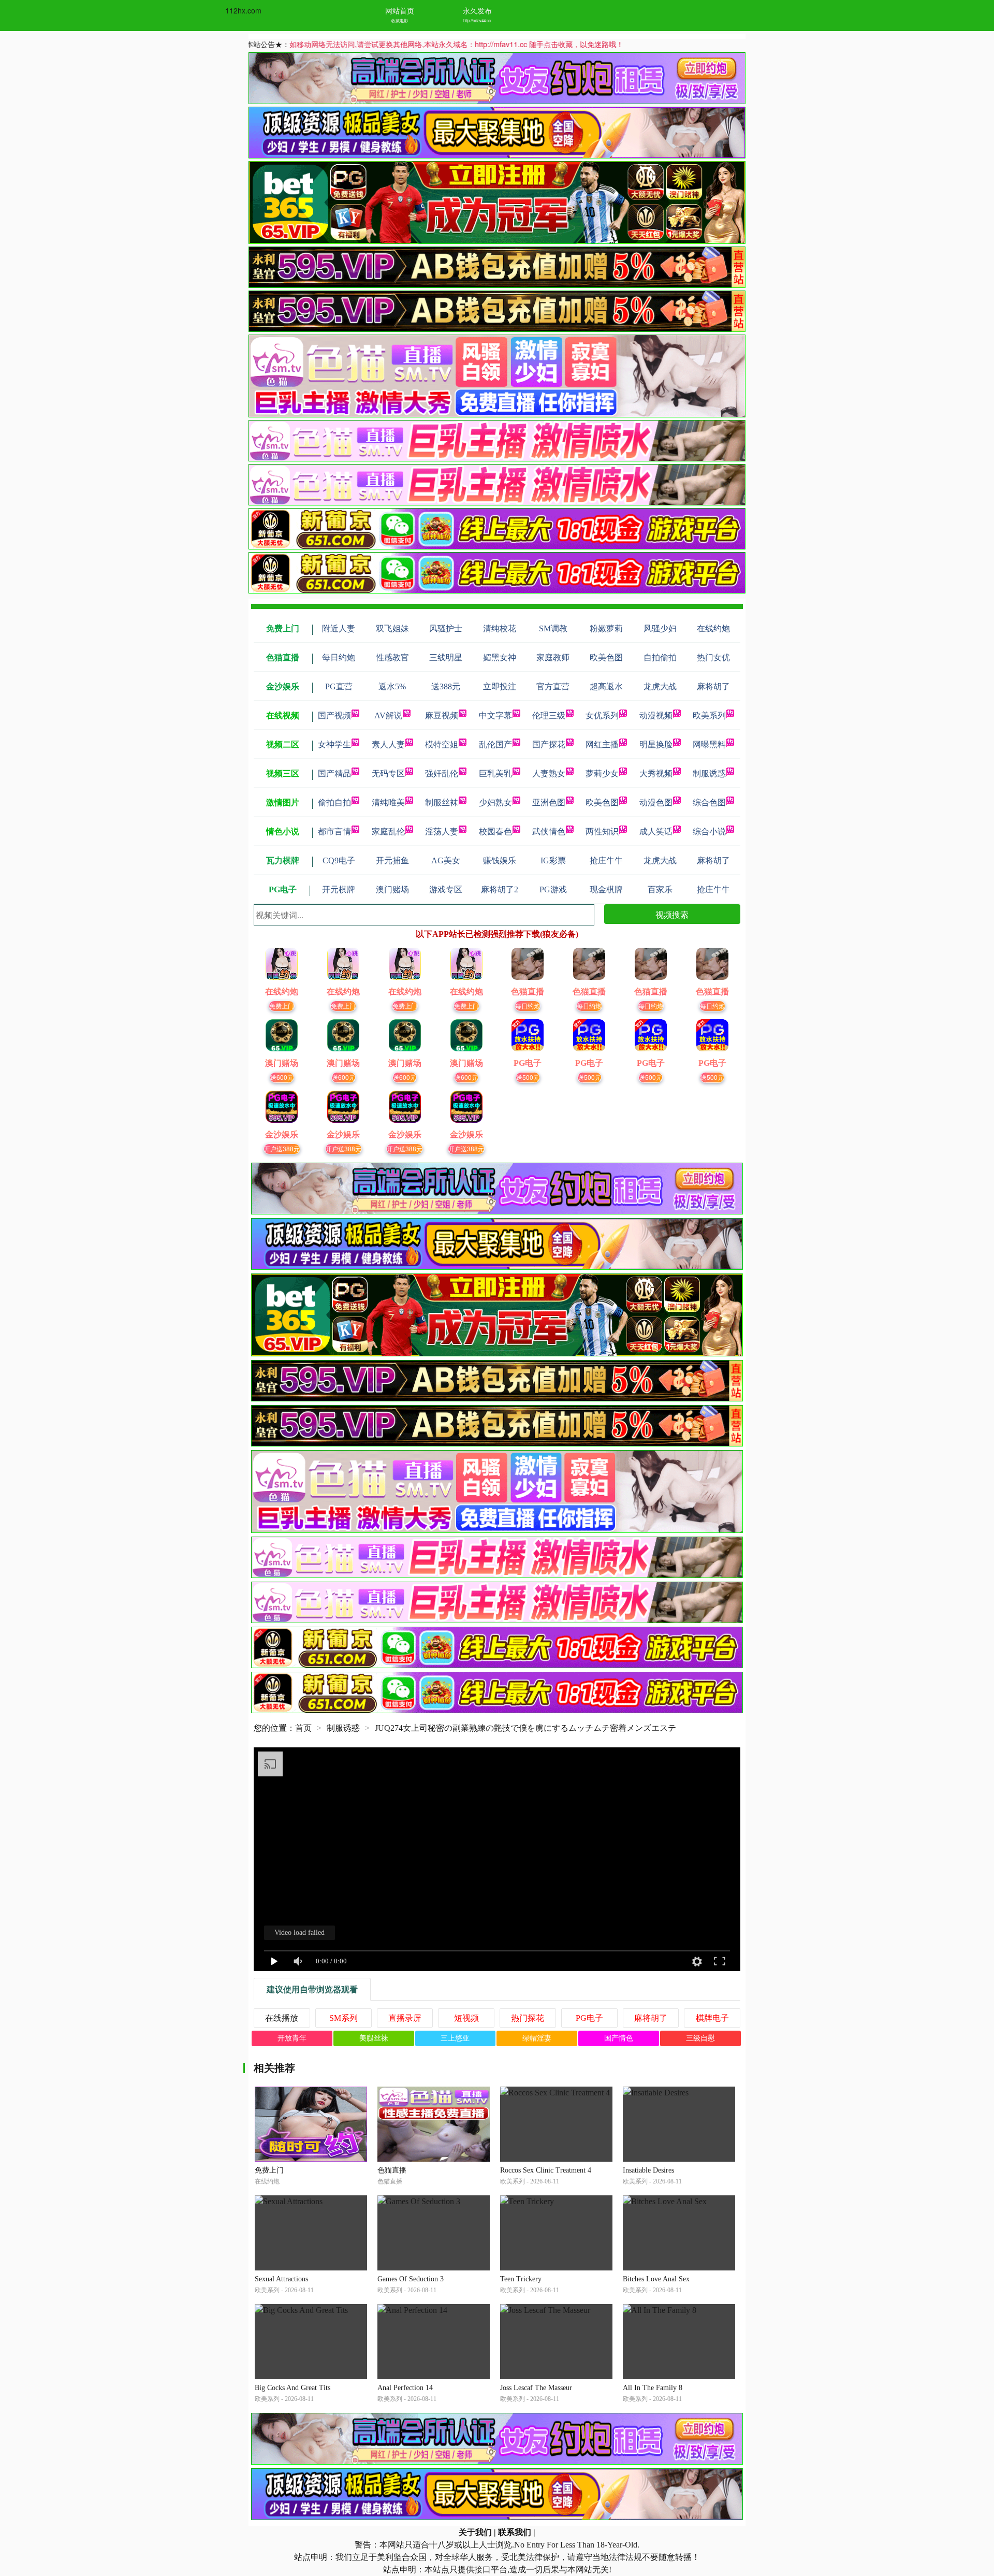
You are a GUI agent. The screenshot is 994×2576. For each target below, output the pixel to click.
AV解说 (388, 715)
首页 (303, 1728)
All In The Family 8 (653, 2388)
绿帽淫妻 (537, 2038)
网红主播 (602, 744)
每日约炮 (528, 1005)
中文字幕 (495, 715)
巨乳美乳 (495, 773)
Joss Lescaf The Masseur (536, 2388)
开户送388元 (282, 1148)
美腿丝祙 (374, 2038)
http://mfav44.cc (477, 20)
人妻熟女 (549, 773)
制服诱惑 (709, 773)
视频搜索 (672, 914)
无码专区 (388, 773)
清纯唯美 (388, 802)
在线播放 (282, 2018)
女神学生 (334, 744)
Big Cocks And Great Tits (293, 2388)
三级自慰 (700, 2038)
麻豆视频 (442, 715)
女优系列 (602, 715)
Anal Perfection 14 (405, 2388)
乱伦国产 (495, 744)
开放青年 (292, 2038)
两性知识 (602, 831)
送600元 (282, 1077)
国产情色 (619, 2038)
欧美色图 (602, 802)
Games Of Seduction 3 (411, 2279)
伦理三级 (549, 715)
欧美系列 (709, 715)
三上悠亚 (455, 2038)
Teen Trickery (521, 2279)
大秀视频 (656, 773)
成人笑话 (656, 831)
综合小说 (709, 831)
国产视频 (334, 715)
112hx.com (243, 10)
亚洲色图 (549, 802)
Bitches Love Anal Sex (656, 2279)
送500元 (528, 1077)
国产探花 (549, 744)
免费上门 (282, 1005)
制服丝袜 (442, 802)
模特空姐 (442, 744)
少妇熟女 (495, 802)
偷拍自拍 (334, 802)
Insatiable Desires (648, 2170)
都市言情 (334, 831)
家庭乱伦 (388, 831)
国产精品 (334, 773)
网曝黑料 (709, 744)
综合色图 (709, 802)
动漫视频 (656, 715)
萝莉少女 (602, 773)
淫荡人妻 (442, 831)
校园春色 (495, 831)
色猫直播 (392, 2170)
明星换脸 (656, 744)
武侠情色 (549, 831)
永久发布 (477, 10)
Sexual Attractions (281, 2279)
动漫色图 (656, 802)
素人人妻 (388, 744)
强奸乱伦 (442, 773)
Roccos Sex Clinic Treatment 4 (546, 2170)
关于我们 (475, 2532)
